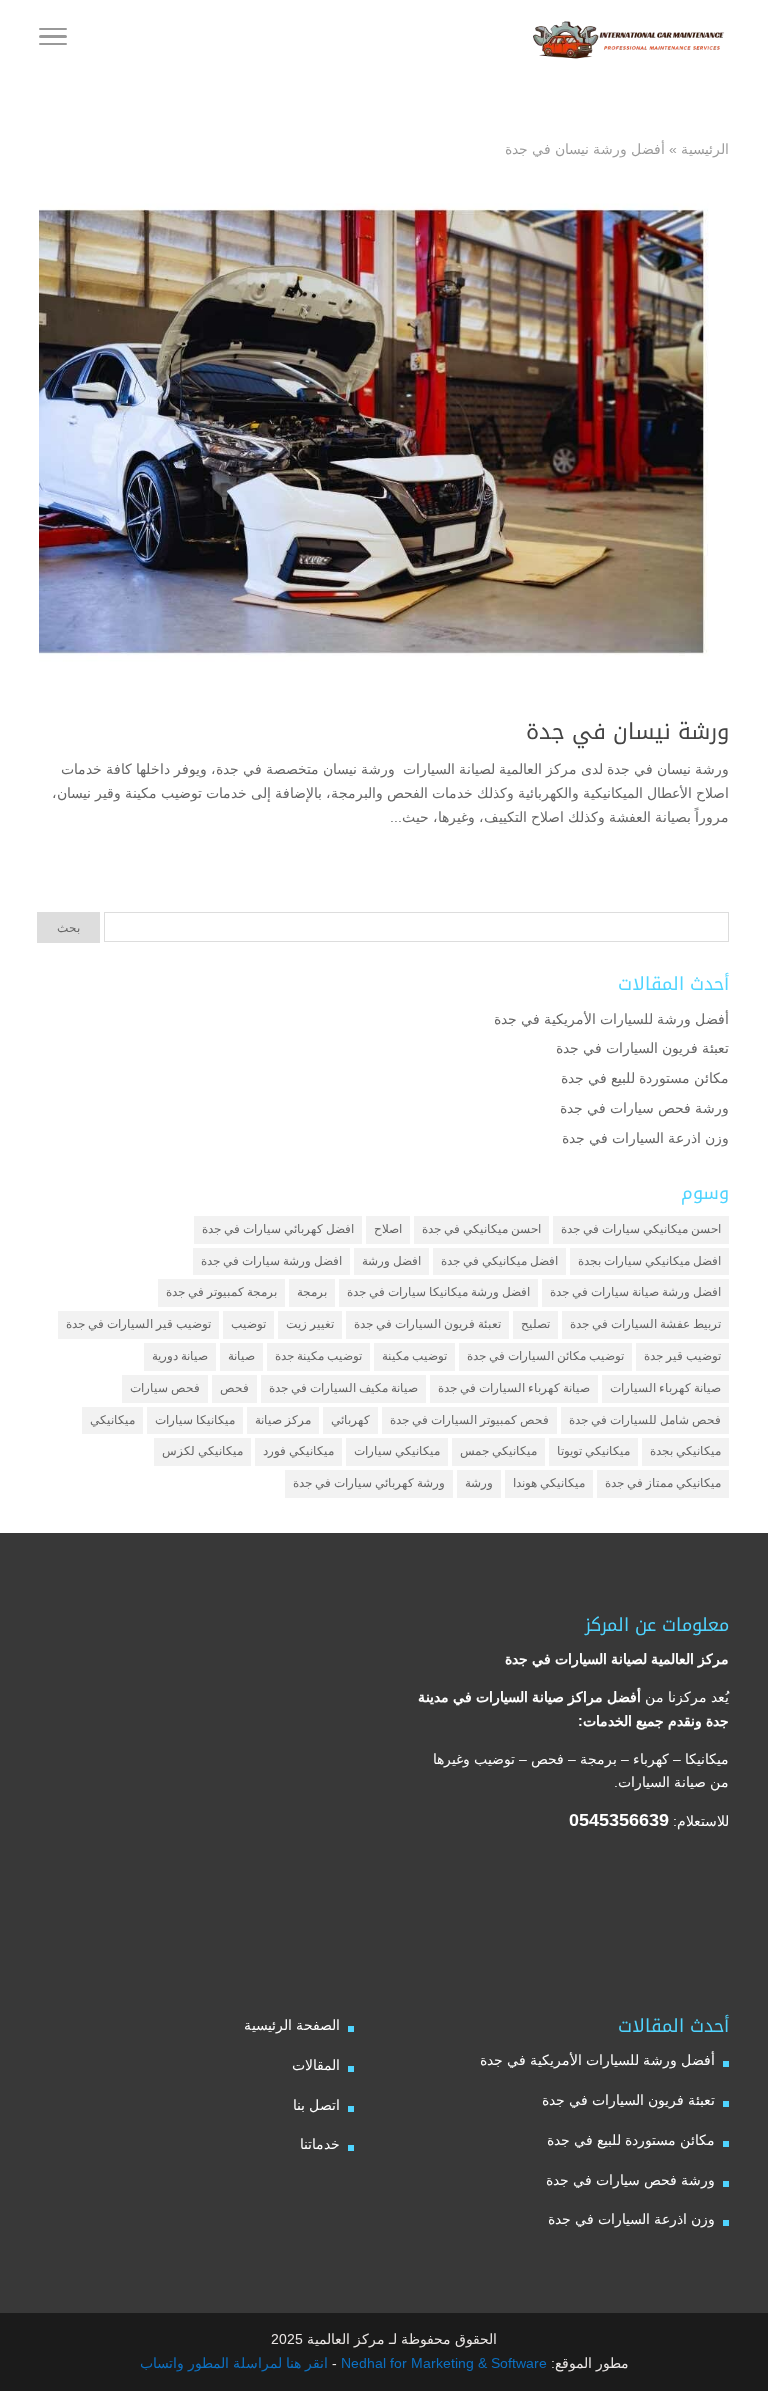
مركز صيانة (283, 1420)
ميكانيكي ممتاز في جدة (663, 1483)
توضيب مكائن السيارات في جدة (545, 1356)
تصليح (535, 1324)
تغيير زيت (310, 1324)
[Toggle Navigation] (53, 40)
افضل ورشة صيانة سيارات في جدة (635, 1292)
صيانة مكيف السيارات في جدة (343, 1388)
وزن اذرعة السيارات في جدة (645, 1138)
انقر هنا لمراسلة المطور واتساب (234, 2363)
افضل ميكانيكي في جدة (499, 1261)
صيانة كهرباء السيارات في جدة (514, 1388)
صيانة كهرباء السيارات (665, 1388)
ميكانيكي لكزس (202, 1451)
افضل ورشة (391, 1261)
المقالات (316, 2065)
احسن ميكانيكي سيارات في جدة (641, 1229)
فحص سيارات (165, 1388)
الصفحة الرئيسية (292, 2025)
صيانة (241, 1356)
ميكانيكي (112, 1420)
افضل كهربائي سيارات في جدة (278, 1229)
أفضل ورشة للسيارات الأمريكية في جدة (611, 1019)
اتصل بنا (316, 2105)
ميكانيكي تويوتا (593, 1451)
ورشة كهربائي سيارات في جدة (369, 1483)
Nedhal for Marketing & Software (442, 2363)
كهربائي (350, 1420)
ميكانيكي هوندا (549, 1483)
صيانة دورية (180, 1356)
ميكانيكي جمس (498, 1451)
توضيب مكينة (414, 1356)
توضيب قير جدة (682, 1356)
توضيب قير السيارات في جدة (138, 1324)
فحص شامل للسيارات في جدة (645, 1420)
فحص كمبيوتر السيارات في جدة (469, 1420)
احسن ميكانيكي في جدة (481, 1229)
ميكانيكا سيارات (195, 1420)
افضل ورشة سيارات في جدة (271, 1261)
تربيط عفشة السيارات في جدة (645, 1324)
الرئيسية (705, 149)
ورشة (479, 1483)
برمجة (312, 1292)
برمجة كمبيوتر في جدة (221, 1292)
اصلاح (388, 1229)
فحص (234, 1388)
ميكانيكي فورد (298, 1451)
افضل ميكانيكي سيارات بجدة (649, 1261)
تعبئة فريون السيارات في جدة (642, 1048)
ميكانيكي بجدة (685, 1451)
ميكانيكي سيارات (397, 1451)
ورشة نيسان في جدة (627, 732)
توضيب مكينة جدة (318, 1356)
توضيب (248, 1324)
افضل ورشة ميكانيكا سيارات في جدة (438, 1292)
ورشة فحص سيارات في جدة (644, 1108)
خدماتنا (320, 2144)
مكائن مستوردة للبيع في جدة (645, 1078)
